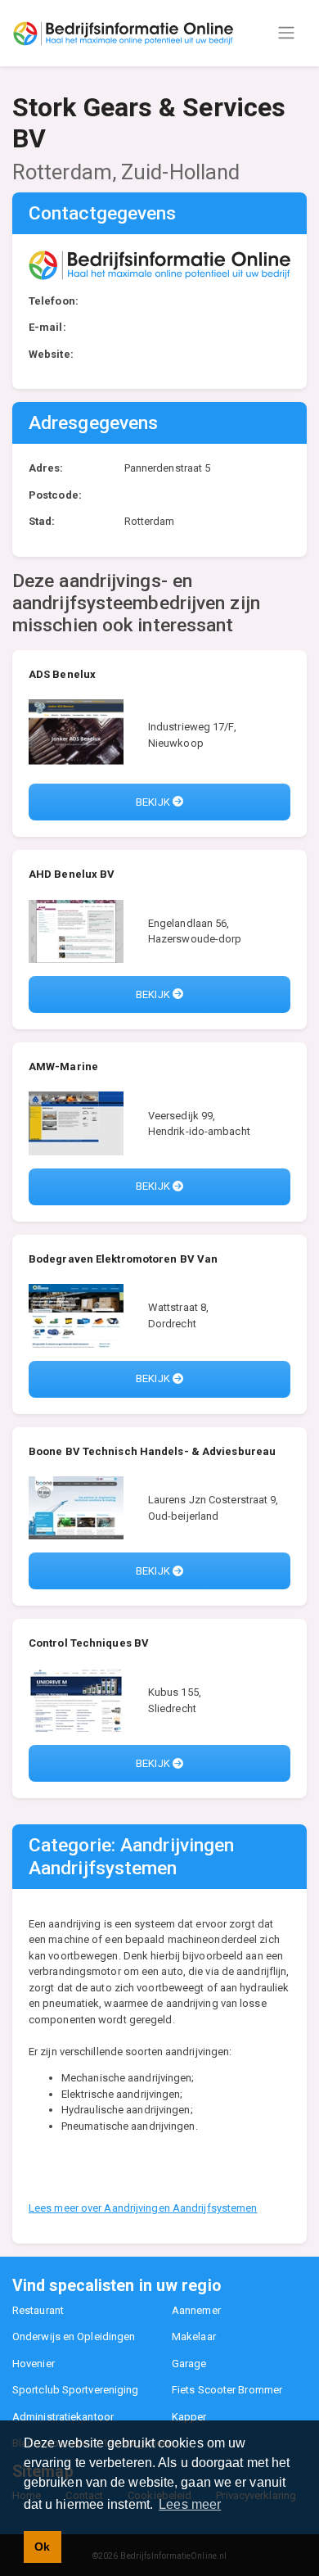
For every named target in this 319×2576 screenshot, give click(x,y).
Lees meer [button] (190, 2504)
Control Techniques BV (89, 1643)
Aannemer (196, 2310)
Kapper (189, 2417)
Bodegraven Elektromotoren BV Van (123, 1259)
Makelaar (194, 2336)
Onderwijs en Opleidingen (74, 2336)
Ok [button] (42, 2547)
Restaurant (38, 2310)
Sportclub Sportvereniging (76, 2390)
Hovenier (34, 2364)
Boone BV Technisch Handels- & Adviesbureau (152, 1451)
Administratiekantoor (63, 2417)
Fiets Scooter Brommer (227, 2390)
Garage (189, 2364)
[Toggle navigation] (286, 33)
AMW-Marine (63, 1067)
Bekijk (154, 802)
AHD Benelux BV (72, 874)
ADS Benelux (62, 674)
